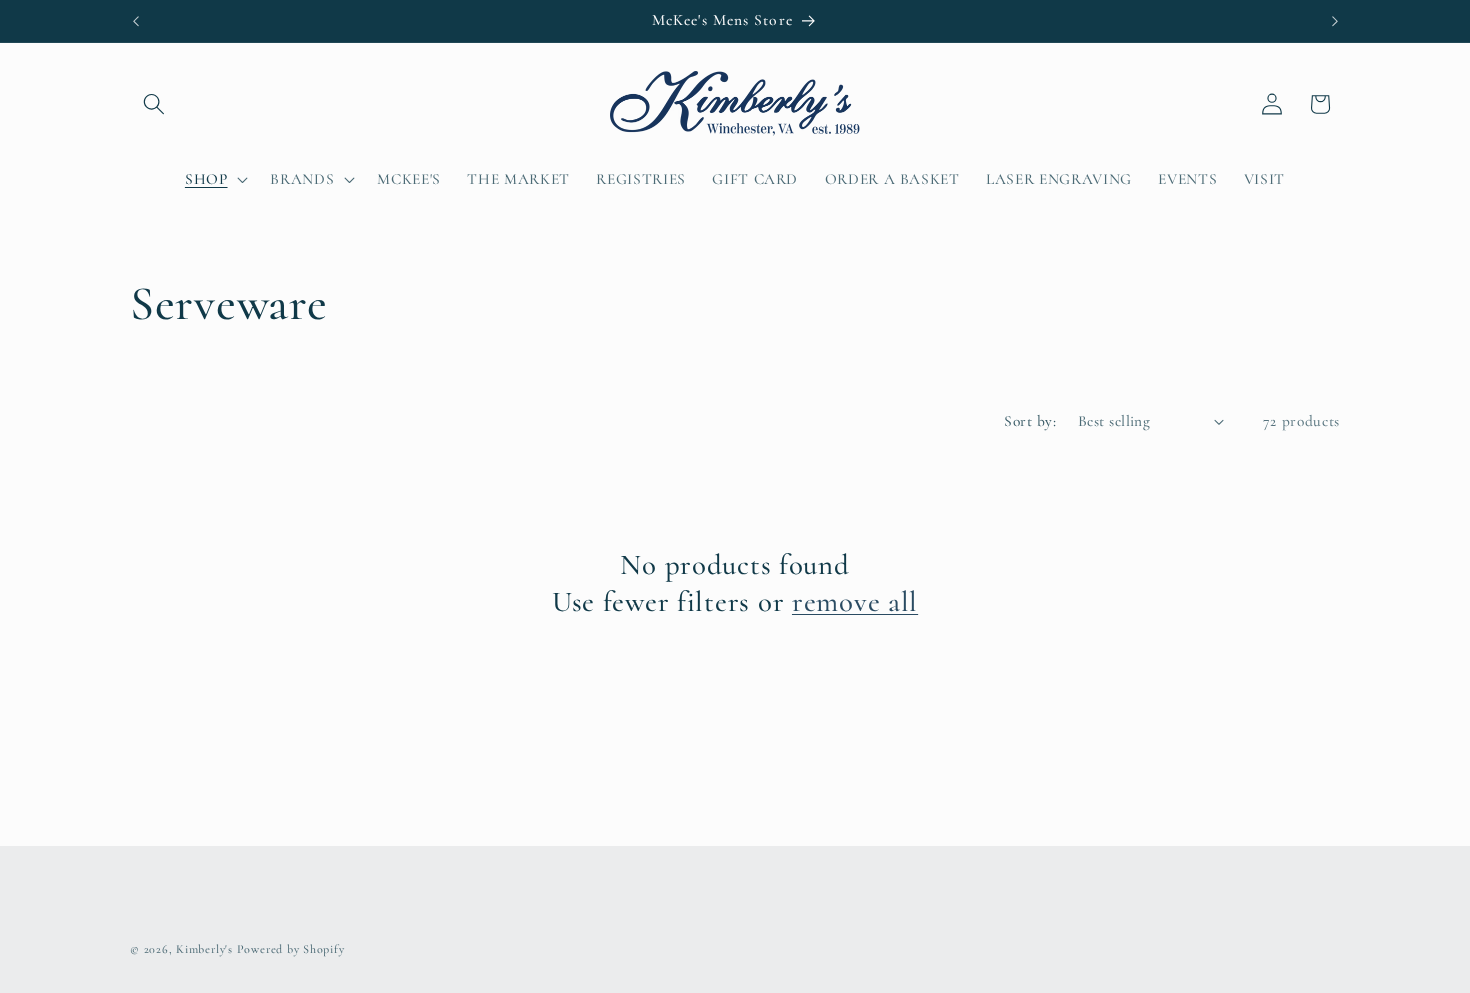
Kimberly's (204, 949)
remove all (855, 601)
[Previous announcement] (136, 21)
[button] (154, 104)
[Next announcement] (1335, 21)
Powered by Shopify (291, 949)
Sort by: (1030, 421)
